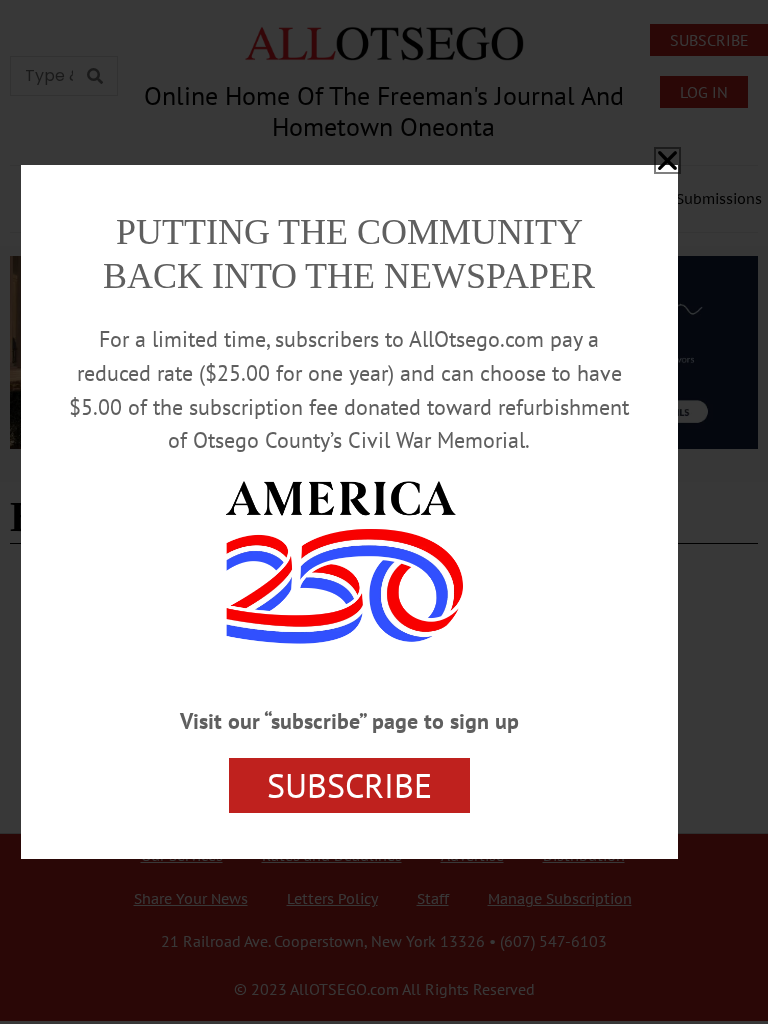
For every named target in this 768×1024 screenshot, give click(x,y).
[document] (384, 512)
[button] (667, 160)
